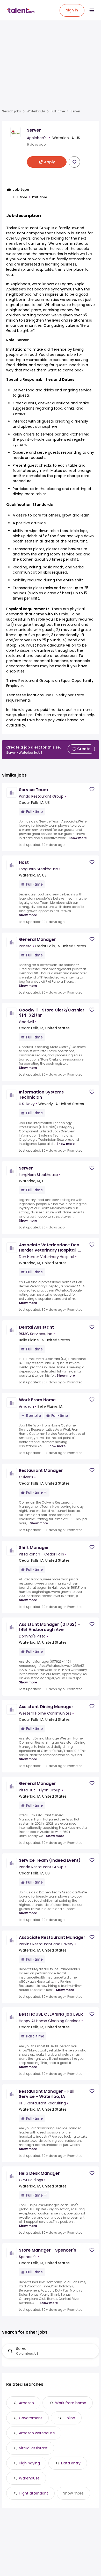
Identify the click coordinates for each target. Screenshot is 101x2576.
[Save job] (74, 162)
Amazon (26, 2403)
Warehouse (29, 2478)
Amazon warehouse (37, 2433)
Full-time (58, 111)
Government (31, 2418)
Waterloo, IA (36, 111)
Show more (78, 838)
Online (69, 2418)
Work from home (71, 2403)
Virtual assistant (33, 2448)
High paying (29, 2463)
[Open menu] (92, 10)
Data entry (71, 2463)
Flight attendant (34, 2493)
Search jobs (12, 111)
